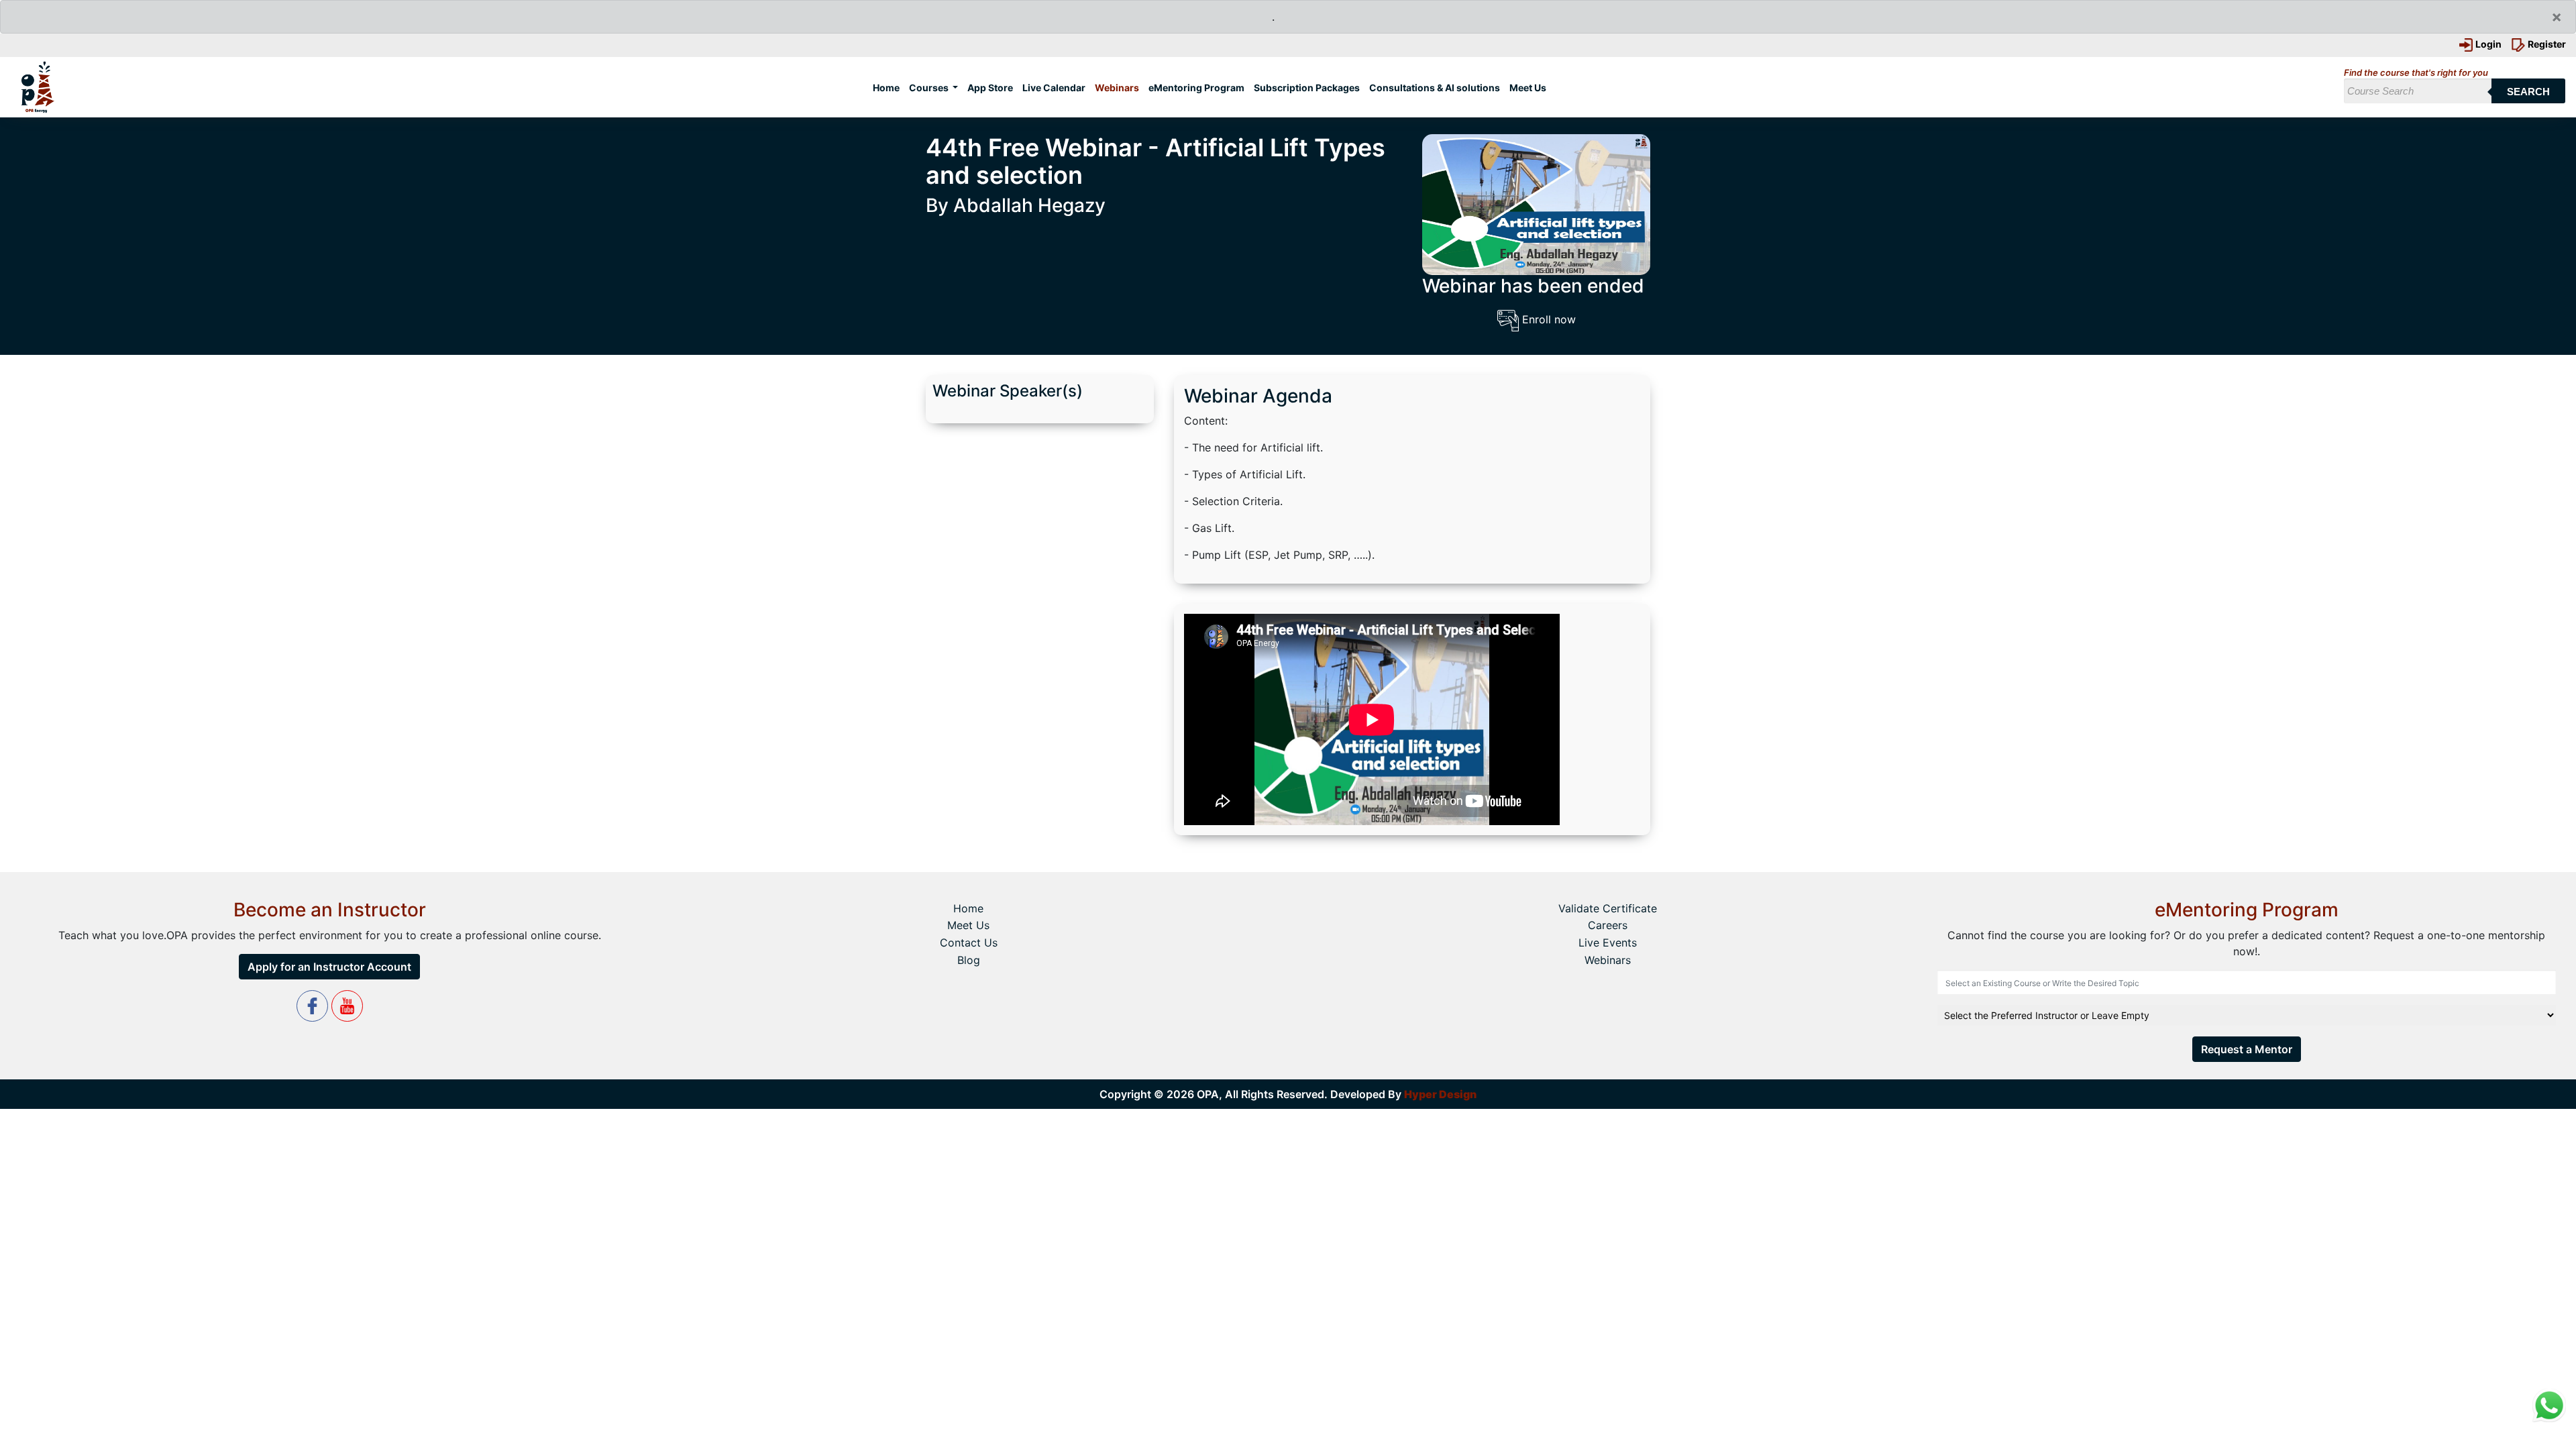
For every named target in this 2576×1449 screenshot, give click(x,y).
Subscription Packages (1307, 88)
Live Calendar (1054, 88)
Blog (969, 960)
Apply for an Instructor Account (329, 967)
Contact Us (969, 943)
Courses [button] (930, 88)
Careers (1608, 925)
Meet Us (1528, 88)
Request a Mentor (2247, 1049)
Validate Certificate (1608, 908)
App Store (990, 88)
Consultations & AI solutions (1435, 88)
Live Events (1608, 943)
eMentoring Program (1196, 88)
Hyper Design (1440, 1094)
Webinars (1117, 88)
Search (2528, 92)
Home (889, 87)
